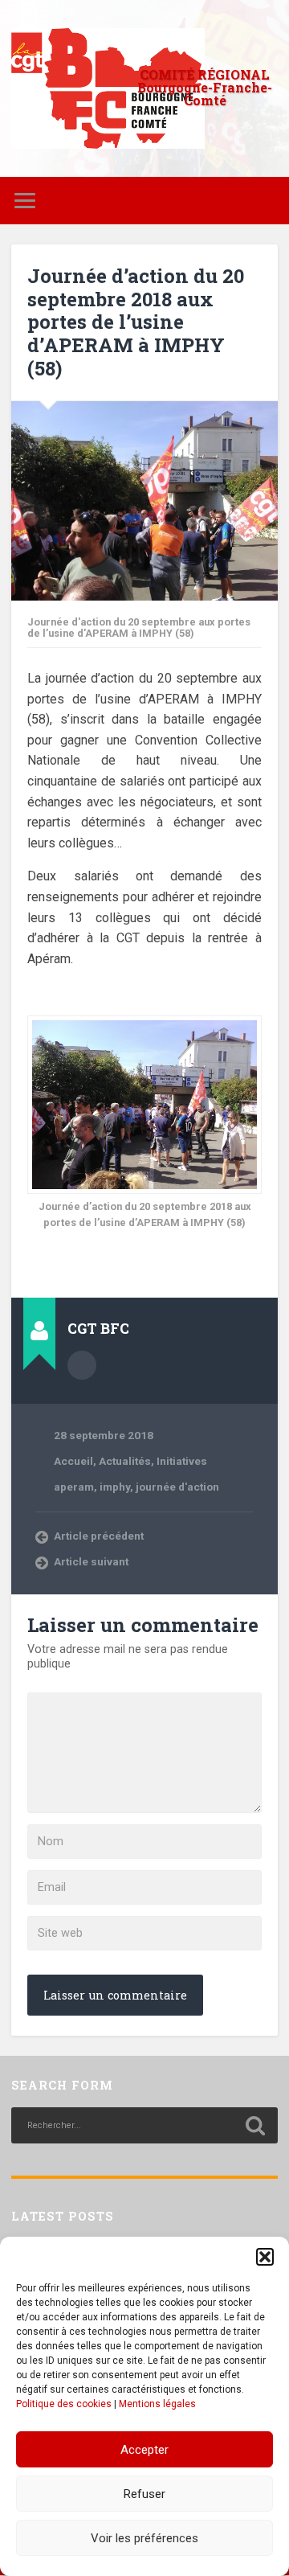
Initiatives (182, 1461)
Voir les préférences (144, 2538)
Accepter (144, 2450)
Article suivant (91, 1561)
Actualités (125, 1461)
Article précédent (99, 1536)
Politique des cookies (64, 2404)
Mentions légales (157, 2404)
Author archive (82, 1365)
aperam (74, 1487)
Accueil (73, 1461)
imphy (115, 1487)
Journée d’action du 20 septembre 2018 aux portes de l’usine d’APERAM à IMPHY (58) (136, 322)
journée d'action (177, 1487)
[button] (265, 2257)
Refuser (144, 2494)
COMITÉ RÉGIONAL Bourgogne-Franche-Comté (205, 87)
